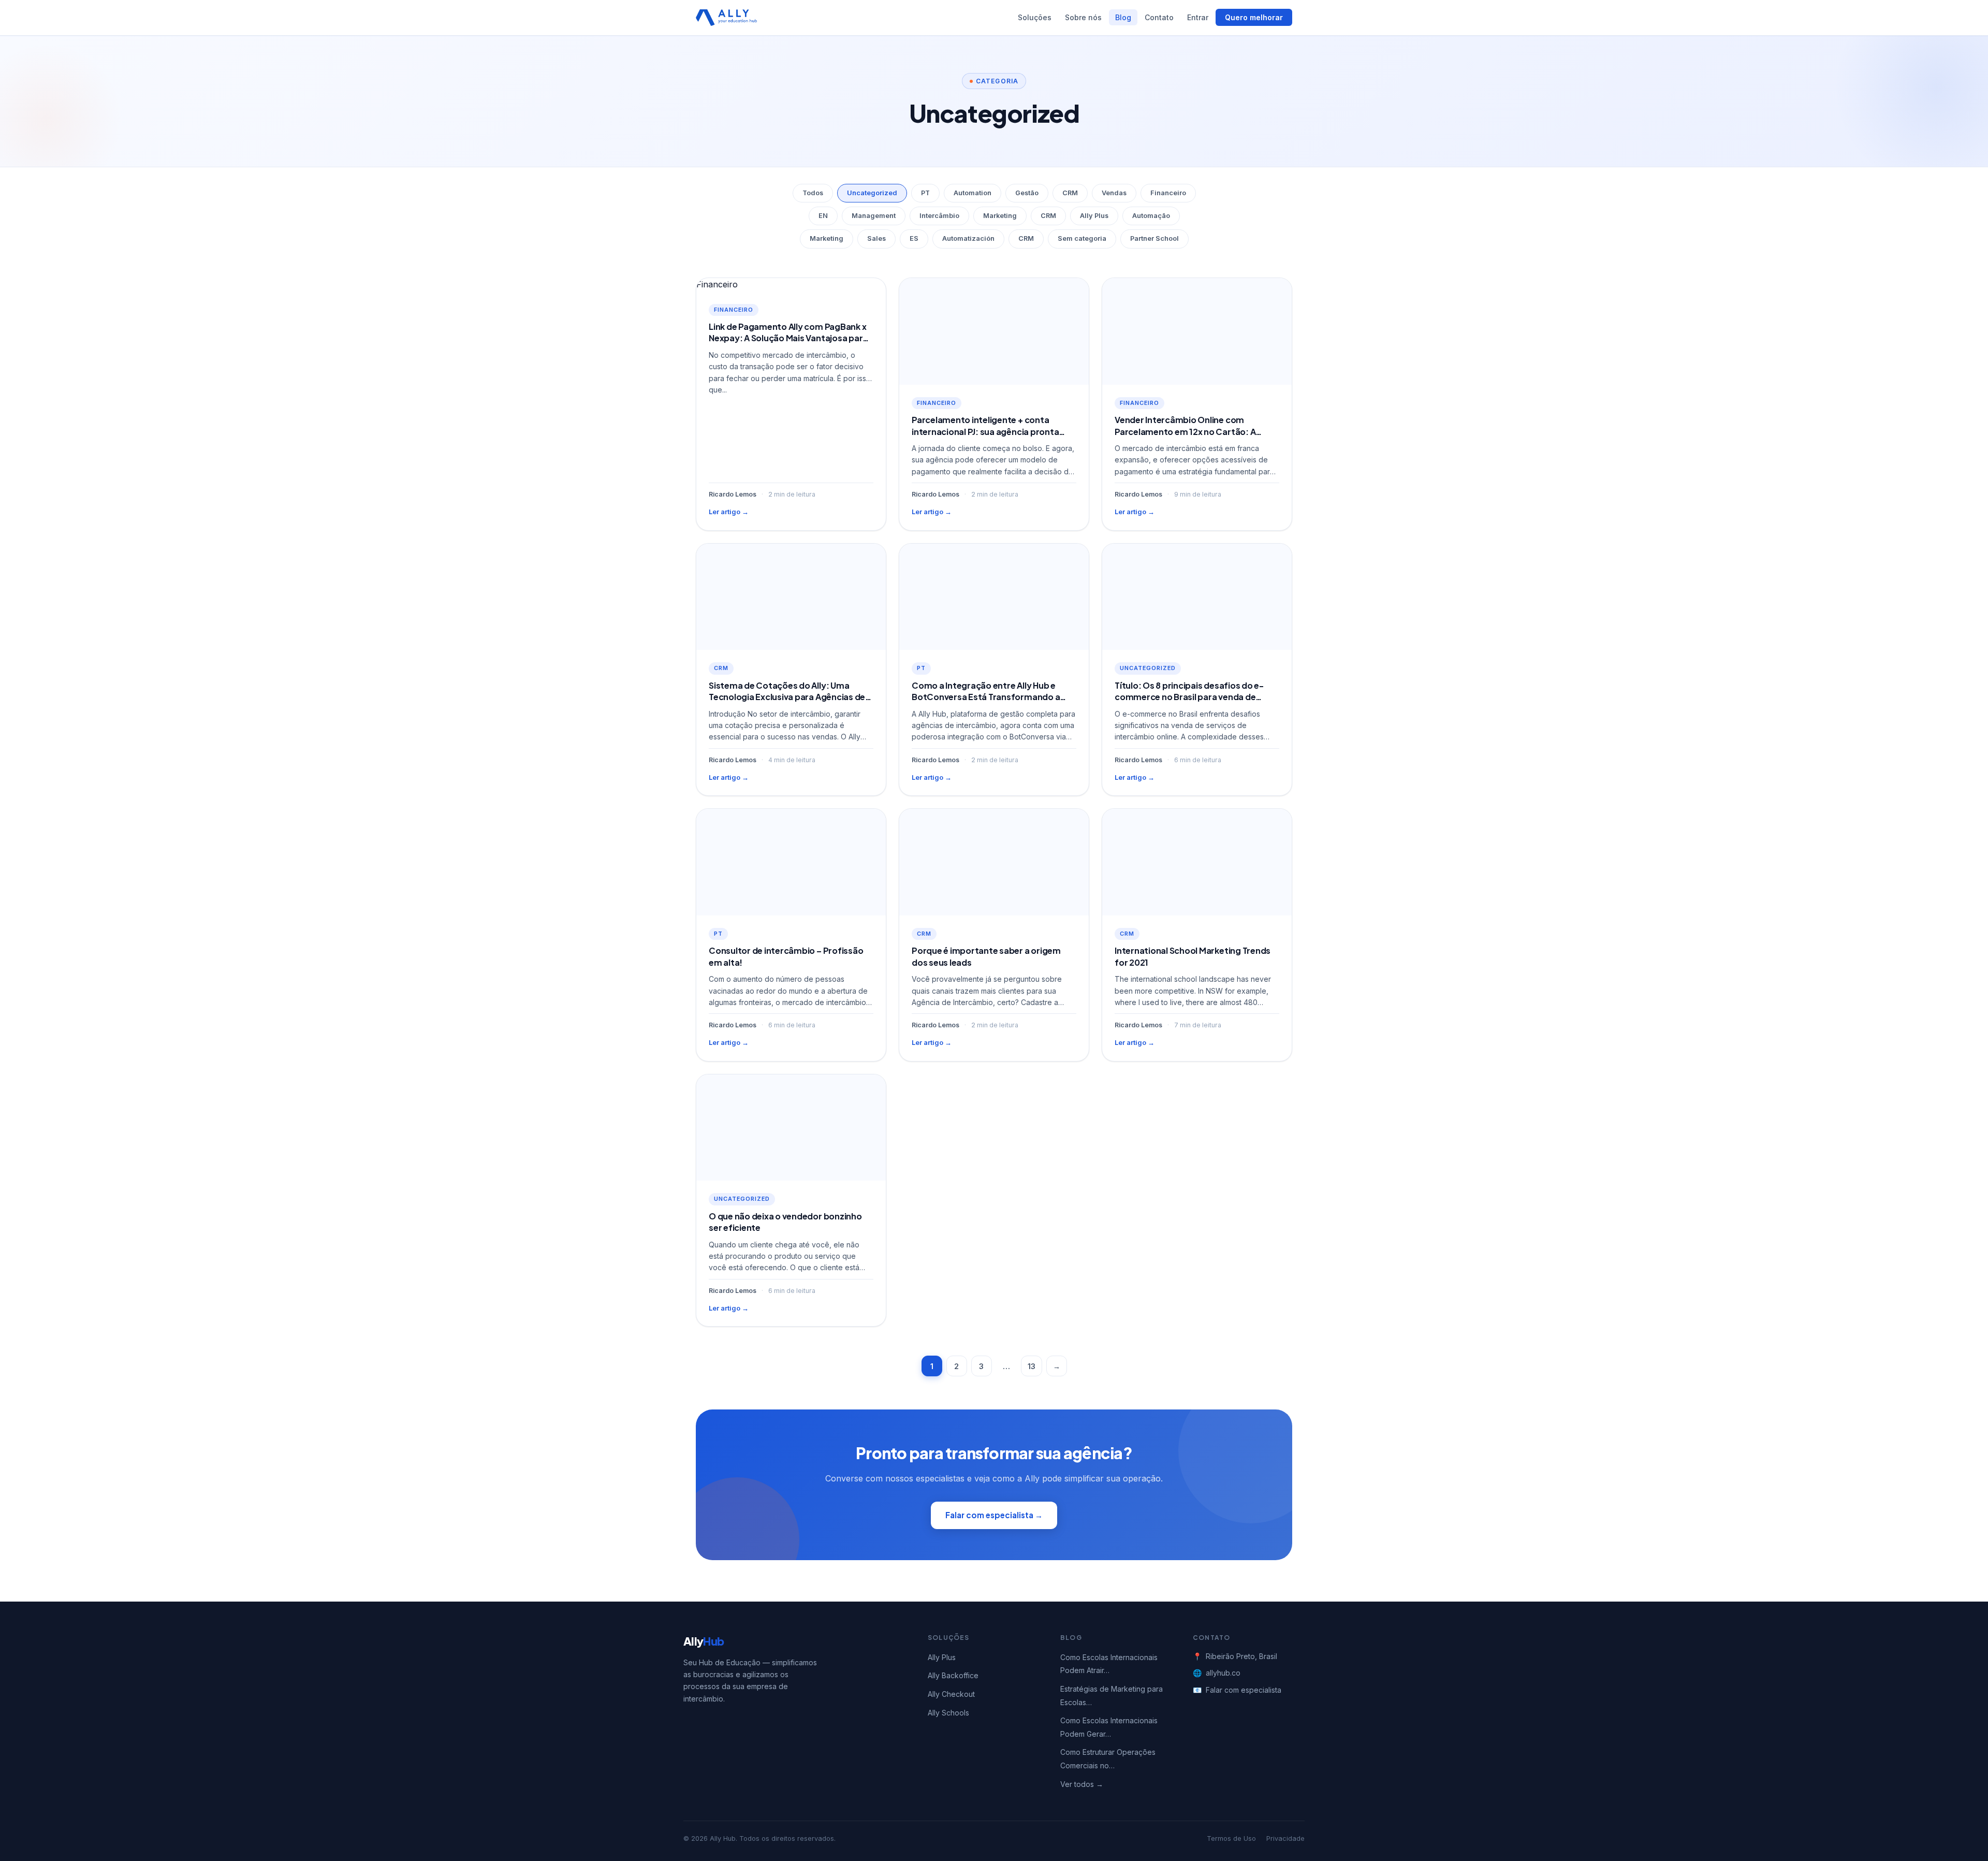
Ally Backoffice (953, 1675)
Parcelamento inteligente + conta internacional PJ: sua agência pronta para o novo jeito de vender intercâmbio (993, 431)
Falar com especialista (1244, 1690)
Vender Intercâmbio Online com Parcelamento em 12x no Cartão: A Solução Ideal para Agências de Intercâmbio (1185, 437)
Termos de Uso (1231, 1838)
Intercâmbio (939, 216)
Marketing (1000, 216)
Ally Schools (948, 1713)
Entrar (1198, 17)
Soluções (1035, 17)
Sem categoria (1082, 238)
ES (914, 238)
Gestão (1027, 193)
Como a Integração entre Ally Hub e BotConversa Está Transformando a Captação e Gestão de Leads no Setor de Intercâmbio (990, 703)
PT (925, 193)
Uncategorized (872, 193)
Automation (973, 193)
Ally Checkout (951, 1694)
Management (874, 216)
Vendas (1114, 193)
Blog (1123, 17)
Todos (813, 193)
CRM (1070, 193)
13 (1032, 1366)
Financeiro (1168, 193)
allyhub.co (1223, 1673)
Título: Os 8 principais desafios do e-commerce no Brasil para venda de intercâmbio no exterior (1189, 697)
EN (823, 216)
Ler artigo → (729, 512)
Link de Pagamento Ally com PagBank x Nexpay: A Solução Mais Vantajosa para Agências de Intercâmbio (788, 338)
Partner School (1154, 238)
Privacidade (1285, 1838)
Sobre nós (1083, 17)
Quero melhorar (1254, 17)
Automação (1151, 216)
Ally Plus (1094, 216)
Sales (876, 238)
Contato (1159, 17)
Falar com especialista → (994, 1515)
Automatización (968, 238)
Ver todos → (1082, 1784)
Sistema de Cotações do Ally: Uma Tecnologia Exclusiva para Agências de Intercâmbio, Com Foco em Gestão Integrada (787, 703)
